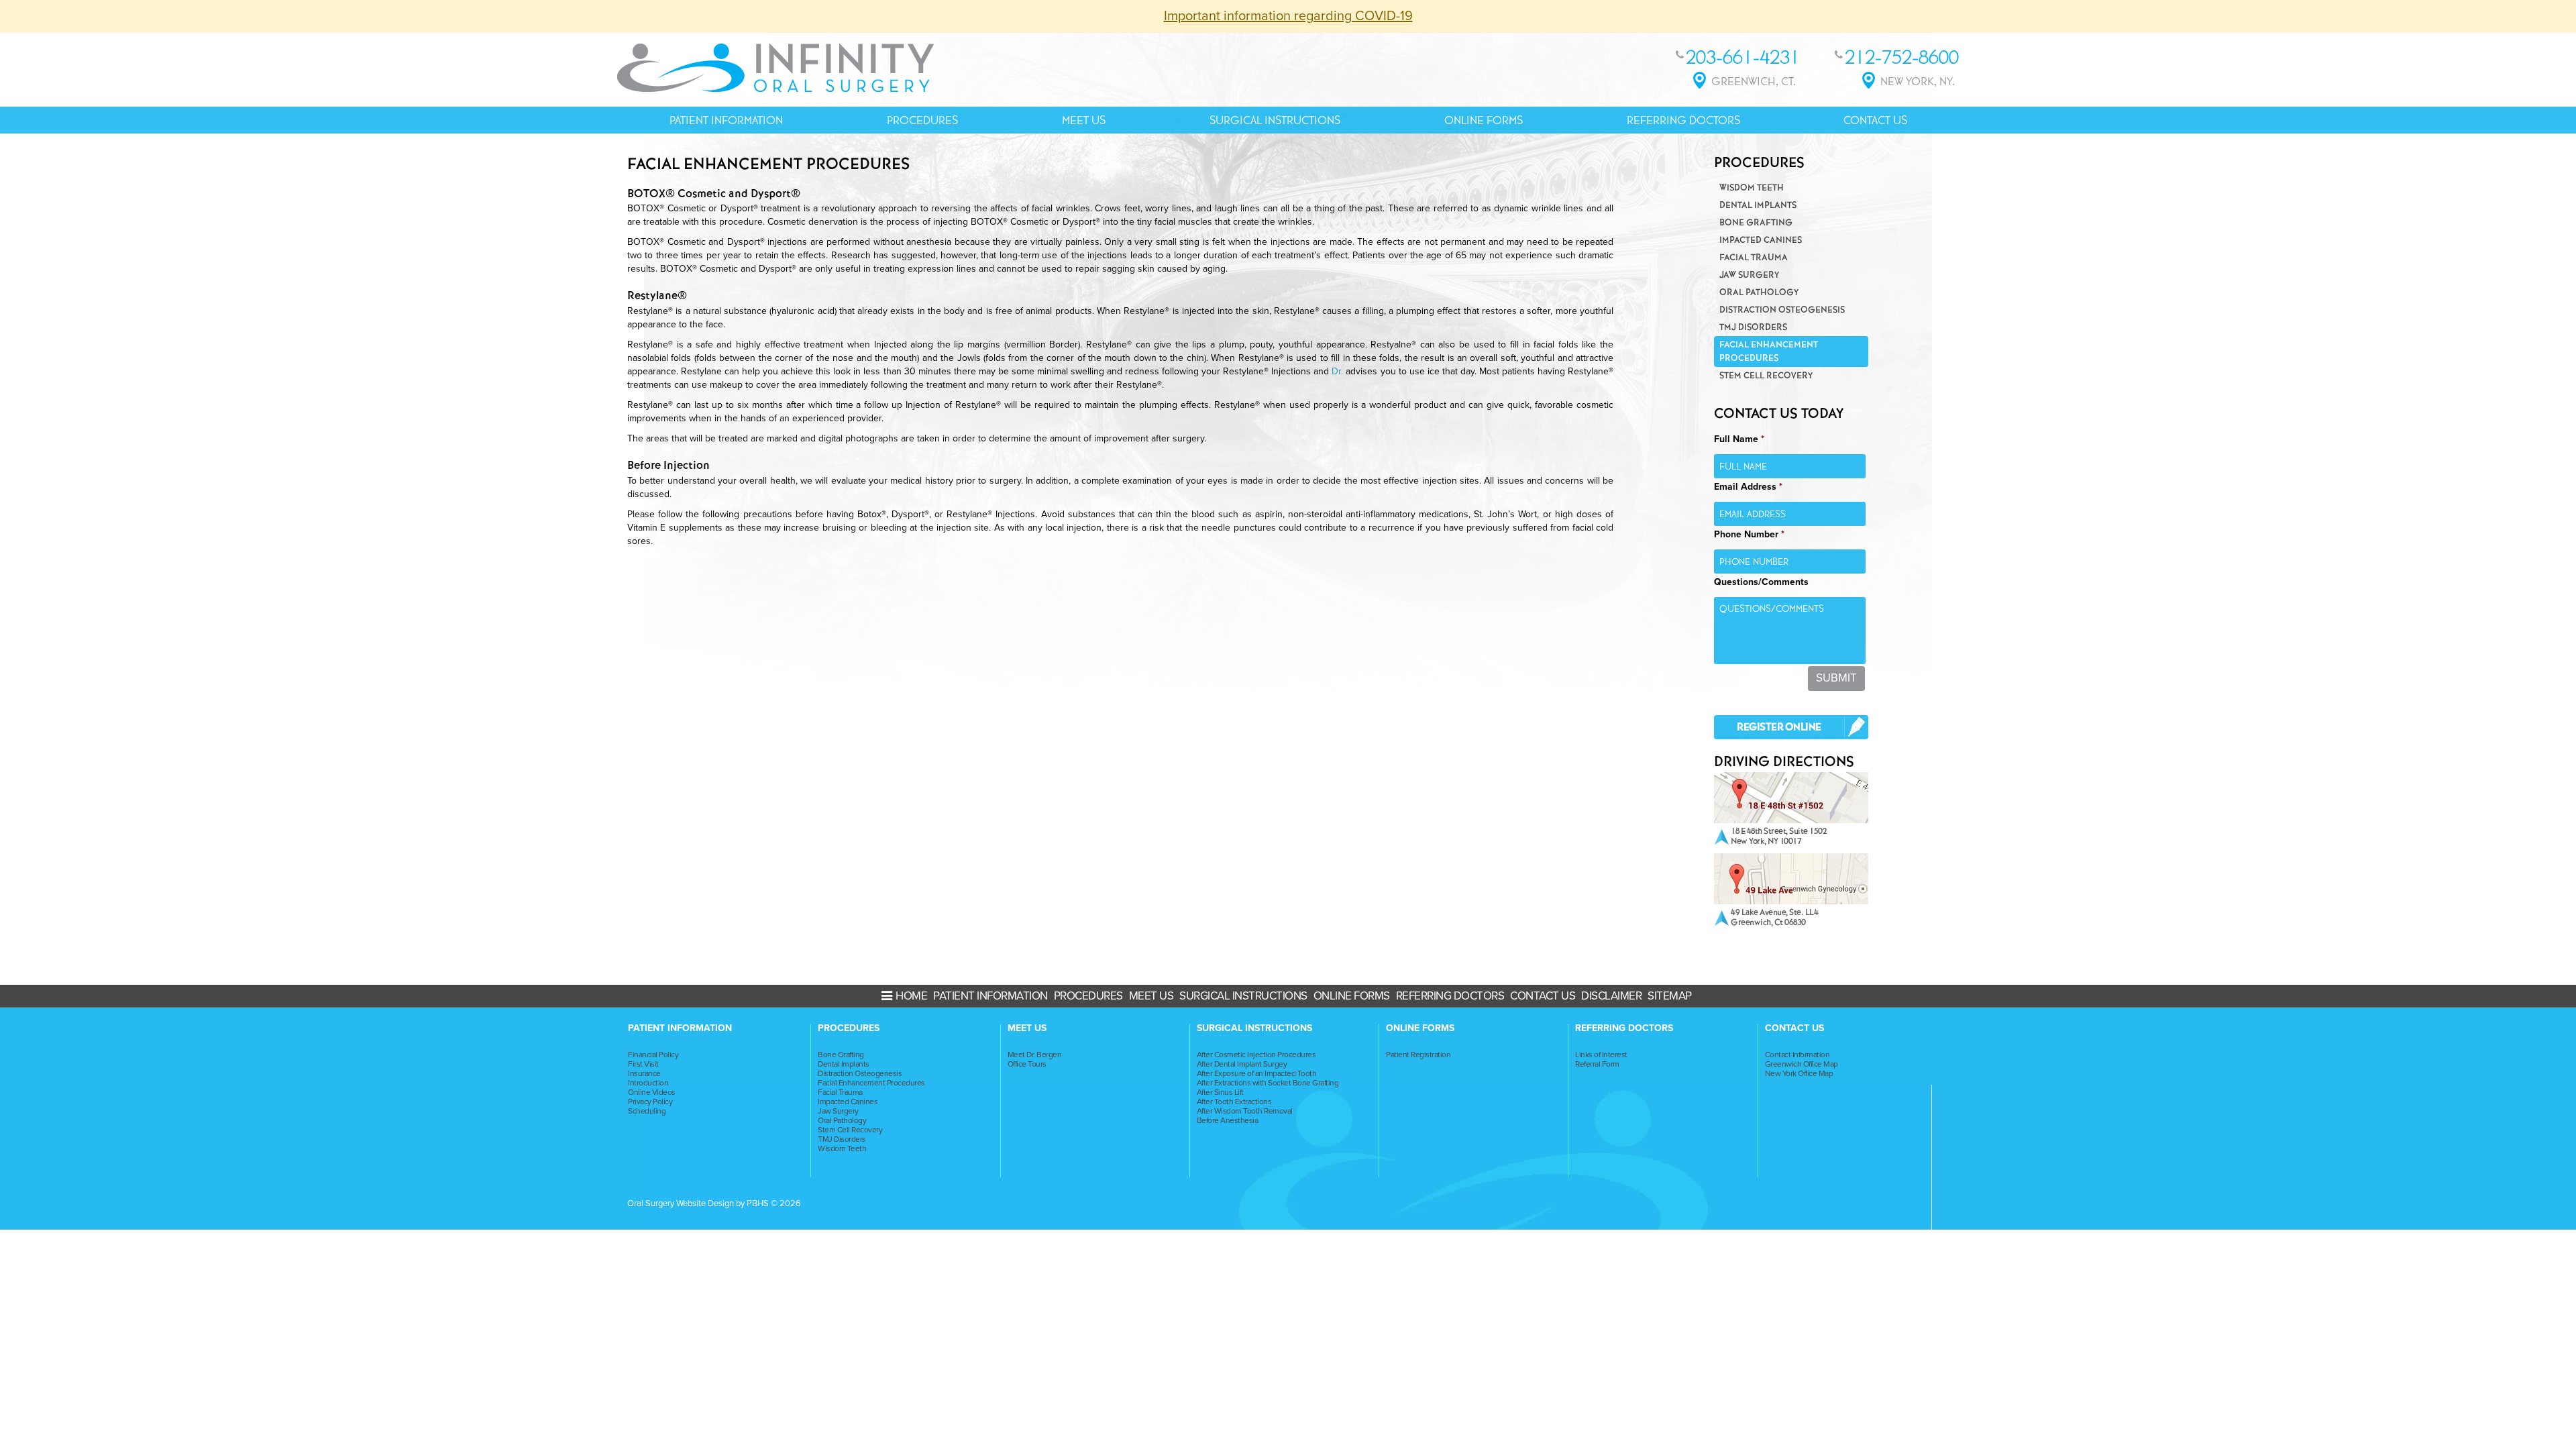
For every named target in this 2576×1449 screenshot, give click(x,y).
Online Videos (652, 1092)
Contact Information (1797, 1055)
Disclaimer (1611, 996)
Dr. (1339, 371)
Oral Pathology (1759, 292)
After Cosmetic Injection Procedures (1256, 1055)
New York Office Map (1799, 1073)
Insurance (644, 1073)
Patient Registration (1418, 1055)
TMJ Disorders (1753, 327)
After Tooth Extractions (1234, 1102)
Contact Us (1875, 120)
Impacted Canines (1761, 240)
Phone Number (1749, 534)
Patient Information (726, 120)
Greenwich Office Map (1802, 1064)
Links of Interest (1601, 1055)
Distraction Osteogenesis (1782, 310)
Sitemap (1670, 996)
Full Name (1739, 439)
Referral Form (1597, 1064)
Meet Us (1084, 120)
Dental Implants (1758, 205)
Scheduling (647, 1111)
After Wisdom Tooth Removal (1245, 1111)
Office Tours (1027, 1064)
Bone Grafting (1756, 222)
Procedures (922, 120)
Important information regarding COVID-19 (1288, 16)
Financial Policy (653, 1055)
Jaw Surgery (1749, 275)
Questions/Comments (1761, 582)
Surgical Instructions (1275, 120)
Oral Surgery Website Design (681, 1203)
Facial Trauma (1754, 257)
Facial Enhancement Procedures (1769, 351)
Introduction (648, 1083)
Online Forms (1484, 120)
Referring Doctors (1683, 120)
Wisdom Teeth (1752, 187)
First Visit (643, 1064)
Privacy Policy (650, 1102)
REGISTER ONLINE (1779, 727)
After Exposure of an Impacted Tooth (1257, 1073)
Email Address (1748, 487)
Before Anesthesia (1228, 1120)
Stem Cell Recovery (1766, 375)
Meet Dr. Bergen (1035, 1055)
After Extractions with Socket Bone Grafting (1268, 1083)
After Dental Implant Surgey (1242, 1064)
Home (911, 996)
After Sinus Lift (1220, 1092)
